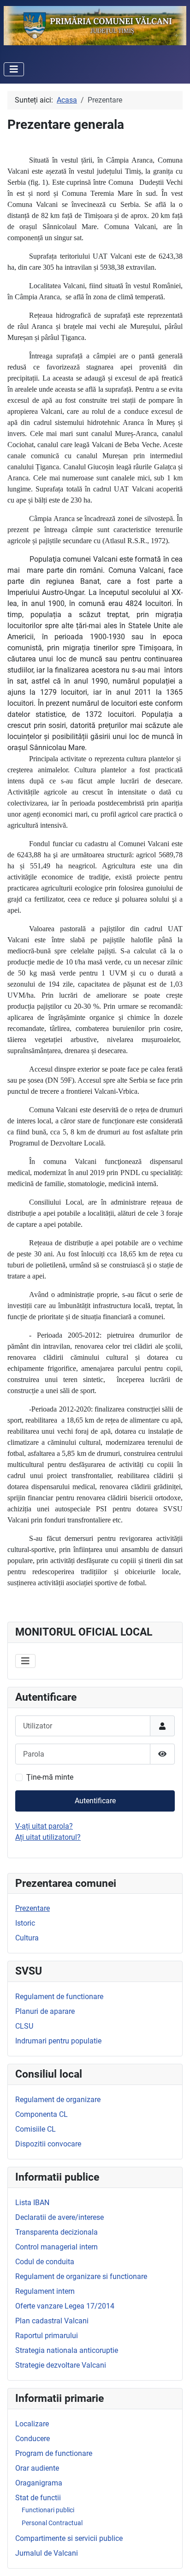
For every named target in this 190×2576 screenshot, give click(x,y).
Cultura (27, 1938)
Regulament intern (45, 2291)
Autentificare (95, 1801)
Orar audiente (37, 2468)
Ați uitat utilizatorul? (48, 1837)
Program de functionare (54, 2453)
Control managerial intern (56, 2247)
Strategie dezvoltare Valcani (61, 2365)
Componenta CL (42, 2114)
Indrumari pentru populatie (58, 2041)
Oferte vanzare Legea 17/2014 (65, 2306)
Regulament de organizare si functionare (81, 2276)
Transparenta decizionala (56, 2232)
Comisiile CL (36, 2129)
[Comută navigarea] (14, 69)
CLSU (24, 2026)
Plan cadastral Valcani (52, 2321)
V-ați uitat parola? (44, 1826)
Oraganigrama (39, 2483)
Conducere (33, 2439)
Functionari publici (48, 2510)
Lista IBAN (32, 2203)
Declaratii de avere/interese (59, 2217)
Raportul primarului (47, 2336)
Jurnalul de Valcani (47, 2553)
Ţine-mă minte (50, 1777)
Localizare (32, 2424)
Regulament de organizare (58, 2100)
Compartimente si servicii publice (69, 2538)
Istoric (25, 1923)
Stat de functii (38, 2498)
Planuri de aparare (45, 2011)
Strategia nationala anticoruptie (67, 2350)
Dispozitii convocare (48, 2144)
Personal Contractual (52, 2523)
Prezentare (33, 1908)
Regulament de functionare (59, 1997)
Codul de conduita (45, 2262)
